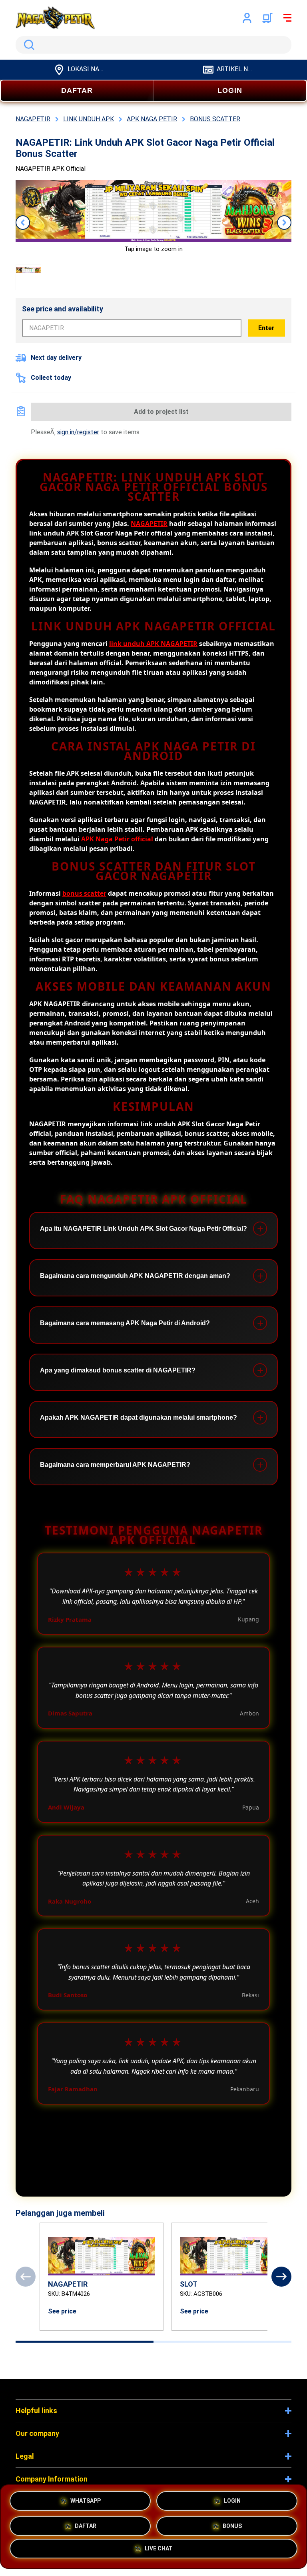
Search (28, 45)
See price (62, 2311)
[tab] (85, 2342)
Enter (266, 328)
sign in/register (78, 432)
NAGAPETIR (149, 524)
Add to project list (161, 412)
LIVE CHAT (159, 2552)
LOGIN (230, 90)
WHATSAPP (86, 2498)
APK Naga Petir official (117, 839)
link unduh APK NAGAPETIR (153, 644)
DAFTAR (77, 90)
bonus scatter (84, 893)
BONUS (232, 2524)
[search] (153, 45)
